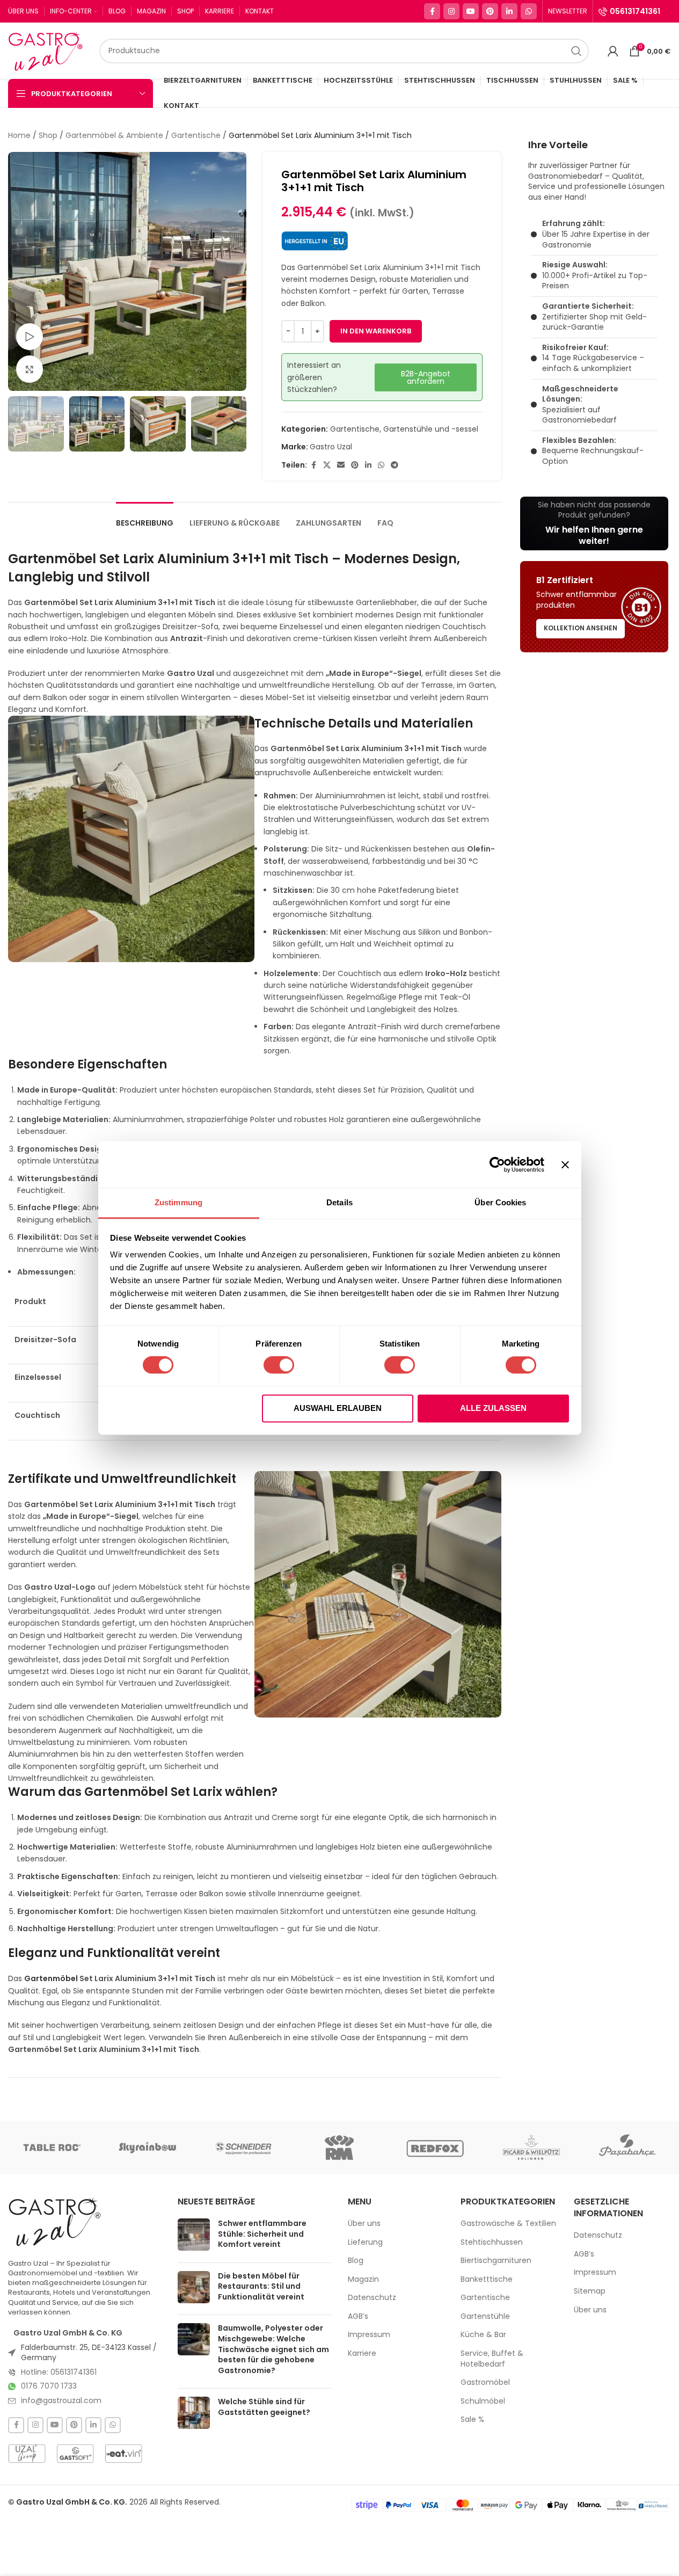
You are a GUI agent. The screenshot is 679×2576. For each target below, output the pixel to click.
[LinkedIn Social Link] (509, 11)
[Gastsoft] (75, 2454)
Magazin (363, 2279)
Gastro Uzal (331, 447)
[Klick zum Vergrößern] (30, 369)
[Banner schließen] (565, 1165)
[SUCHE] (576, 51)
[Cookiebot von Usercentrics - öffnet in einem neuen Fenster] (497, 1165)
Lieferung (365, 2242)
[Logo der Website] (48, 50)
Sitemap (590, 2291)
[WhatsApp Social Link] (529, 11)
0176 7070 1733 (49, 2386)
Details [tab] (339, 1202)
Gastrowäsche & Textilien (508, 2224)
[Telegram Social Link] (395, 465)
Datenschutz (372, 2298)
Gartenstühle (485, 2316)
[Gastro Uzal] (55, 2221)
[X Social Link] (327, 465)
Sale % (472, 2419)
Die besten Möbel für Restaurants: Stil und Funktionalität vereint (261, 2286)
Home (19, 135)
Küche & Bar (483, 2335)
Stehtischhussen (492, 2242)
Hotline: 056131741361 (59, 2372)
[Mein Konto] (613, 51)
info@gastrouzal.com (61, 2400)
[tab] (145, 518)
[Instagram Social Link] (451, 11)
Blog (356, 2261)
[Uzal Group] (27, 2454)
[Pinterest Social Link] (490, 11)
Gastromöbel (485, 2382)
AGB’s (358, 2316)
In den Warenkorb (376, 331)
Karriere (362, 2353)
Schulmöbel (483, 2401)
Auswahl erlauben (338, 1408)
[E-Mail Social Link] (341, 465)
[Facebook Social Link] (432, 11)
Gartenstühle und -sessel (431, 429)
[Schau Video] (30, 337)
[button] (21, 424)
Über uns (364, 2224)
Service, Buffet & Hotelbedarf (492, 2359)
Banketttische (487, 2279)
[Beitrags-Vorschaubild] (194, 2236)
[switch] (279, 1365)
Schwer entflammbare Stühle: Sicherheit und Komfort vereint (262, 2234)
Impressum (369, 2335)
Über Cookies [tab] (500, 1202)
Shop (48, 135)
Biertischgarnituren (496, 2261)
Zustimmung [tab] (178, 1202)
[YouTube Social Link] (471, 11)
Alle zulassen (493, 1408)
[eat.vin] (123, 2454)
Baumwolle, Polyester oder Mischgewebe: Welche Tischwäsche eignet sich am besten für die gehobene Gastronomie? (273, 2349)
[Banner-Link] (594, 523)
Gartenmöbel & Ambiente (114, 135)
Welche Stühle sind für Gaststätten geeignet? (264, 2407)
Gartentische (196, 135)
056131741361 (635, 11)
